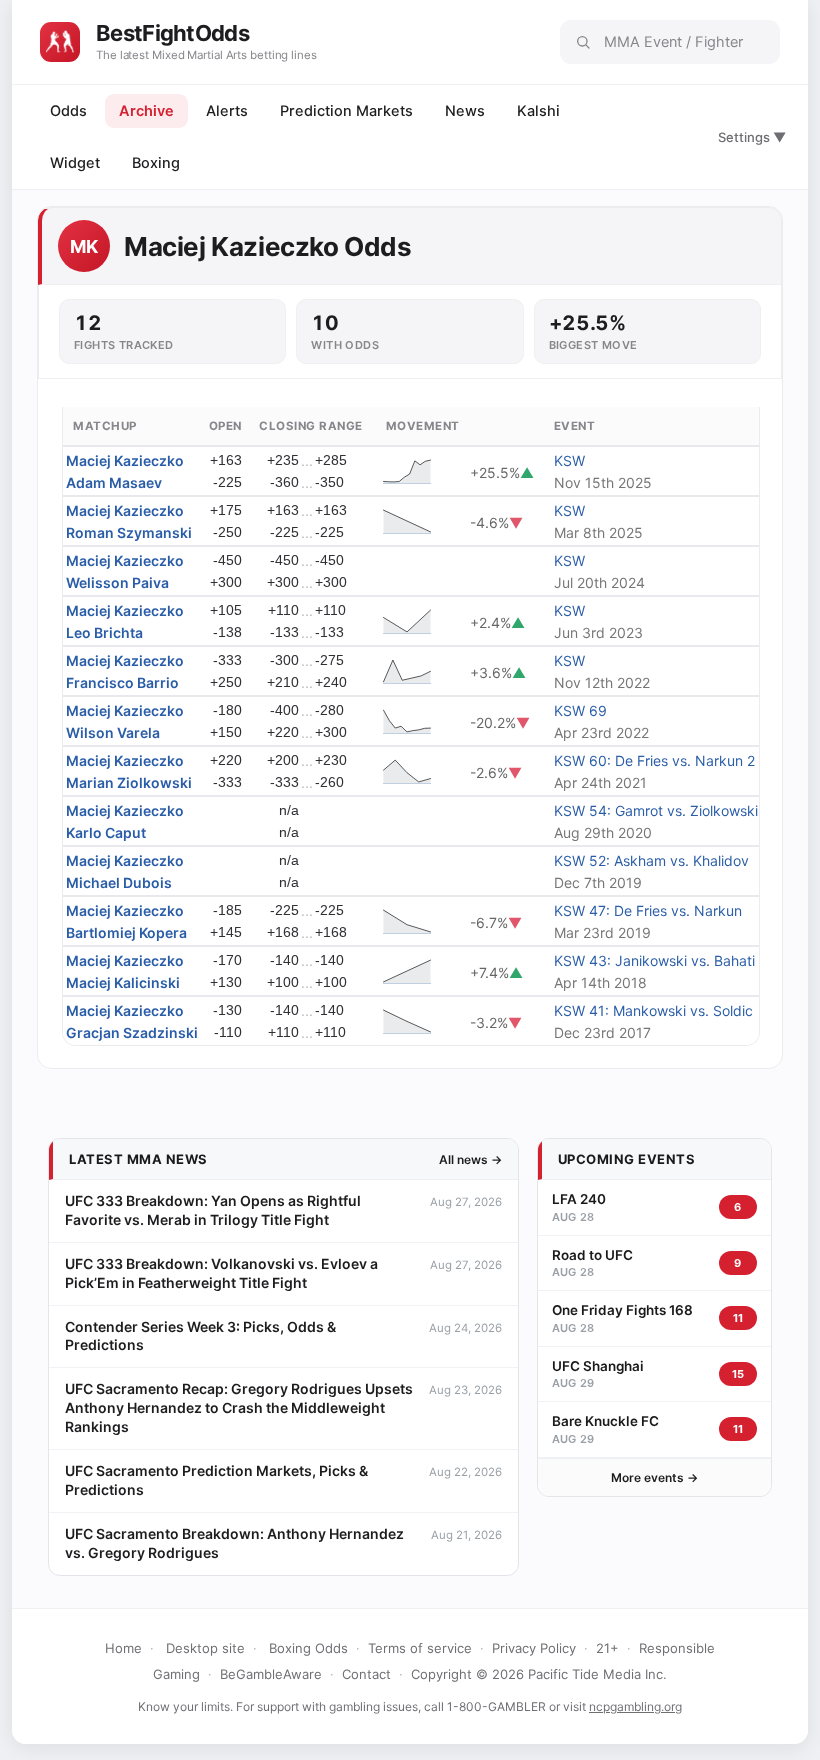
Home (123, 1648)
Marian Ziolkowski (129, 782)
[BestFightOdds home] (60, 42)
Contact (366, 1674)
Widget (75, 163)
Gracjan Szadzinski (132, 1032)
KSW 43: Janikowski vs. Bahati (654, 960)
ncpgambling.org (635, 1706)
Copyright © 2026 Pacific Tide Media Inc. (539, 1674)
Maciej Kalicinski (123, 982)
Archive (146, 111)
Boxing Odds (308, 1648)
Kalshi (538, 111)
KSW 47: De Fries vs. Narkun (648, 910)
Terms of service (420, 1648)
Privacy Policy (534, 1648)
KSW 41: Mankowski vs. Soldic (653, 1010)
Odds (68, 111)
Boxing (156, 163)
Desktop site (205, 1648)
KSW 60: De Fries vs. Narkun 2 (654, 760)
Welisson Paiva (117, 582)
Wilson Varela (113, 732)
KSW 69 (580, 710)
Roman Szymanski (129, 532)
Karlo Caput (106, 832)
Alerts (227, 111)
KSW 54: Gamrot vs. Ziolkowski (656, 810)
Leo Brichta (104, 632)
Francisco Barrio (122, 682)
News (465, 111)
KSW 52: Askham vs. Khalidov (651, 860)
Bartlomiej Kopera (126, 932)
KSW (569, 460)
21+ (607, 1648)
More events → (654, 1477)
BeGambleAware (271, 1674)
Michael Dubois (119, 882)
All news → (470, 1159)
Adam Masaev (114, 482)
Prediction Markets (346, 111)
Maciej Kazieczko (125, 460)
